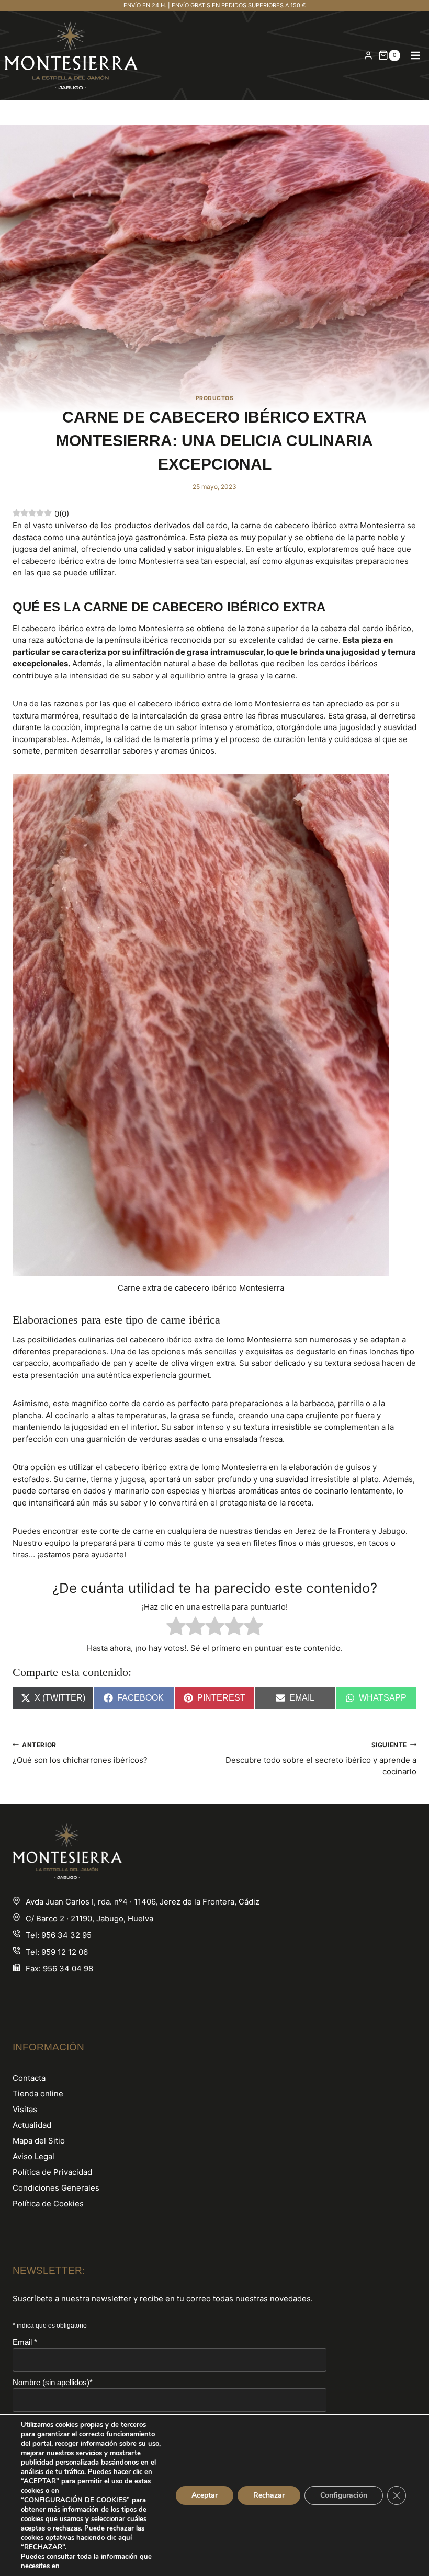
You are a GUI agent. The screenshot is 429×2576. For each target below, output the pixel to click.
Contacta (29, 2078)
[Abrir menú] (415, 55)
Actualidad (32, 2125)
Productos (215, 398)
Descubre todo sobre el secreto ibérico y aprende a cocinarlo (321, 1759)
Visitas (25, 2109)
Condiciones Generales (56, 2188)
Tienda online (38, 2094)
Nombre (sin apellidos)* (53, 2382)
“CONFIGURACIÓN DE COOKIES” (75, 2500)
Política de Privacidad (52, 2172)
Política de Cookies (48, 2203)
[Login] (368, 55)
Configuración (344, 2495)
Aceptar (205, 2495)
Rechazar (269, 2495)
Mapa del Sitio (39, 2141)
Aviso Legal (33, 2156)
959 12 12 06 (65, 1952)
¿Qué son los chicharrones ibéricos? (80, 1753)
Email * (25, 2342)
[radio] (176, 1628)
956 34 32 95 (66, 1935)
